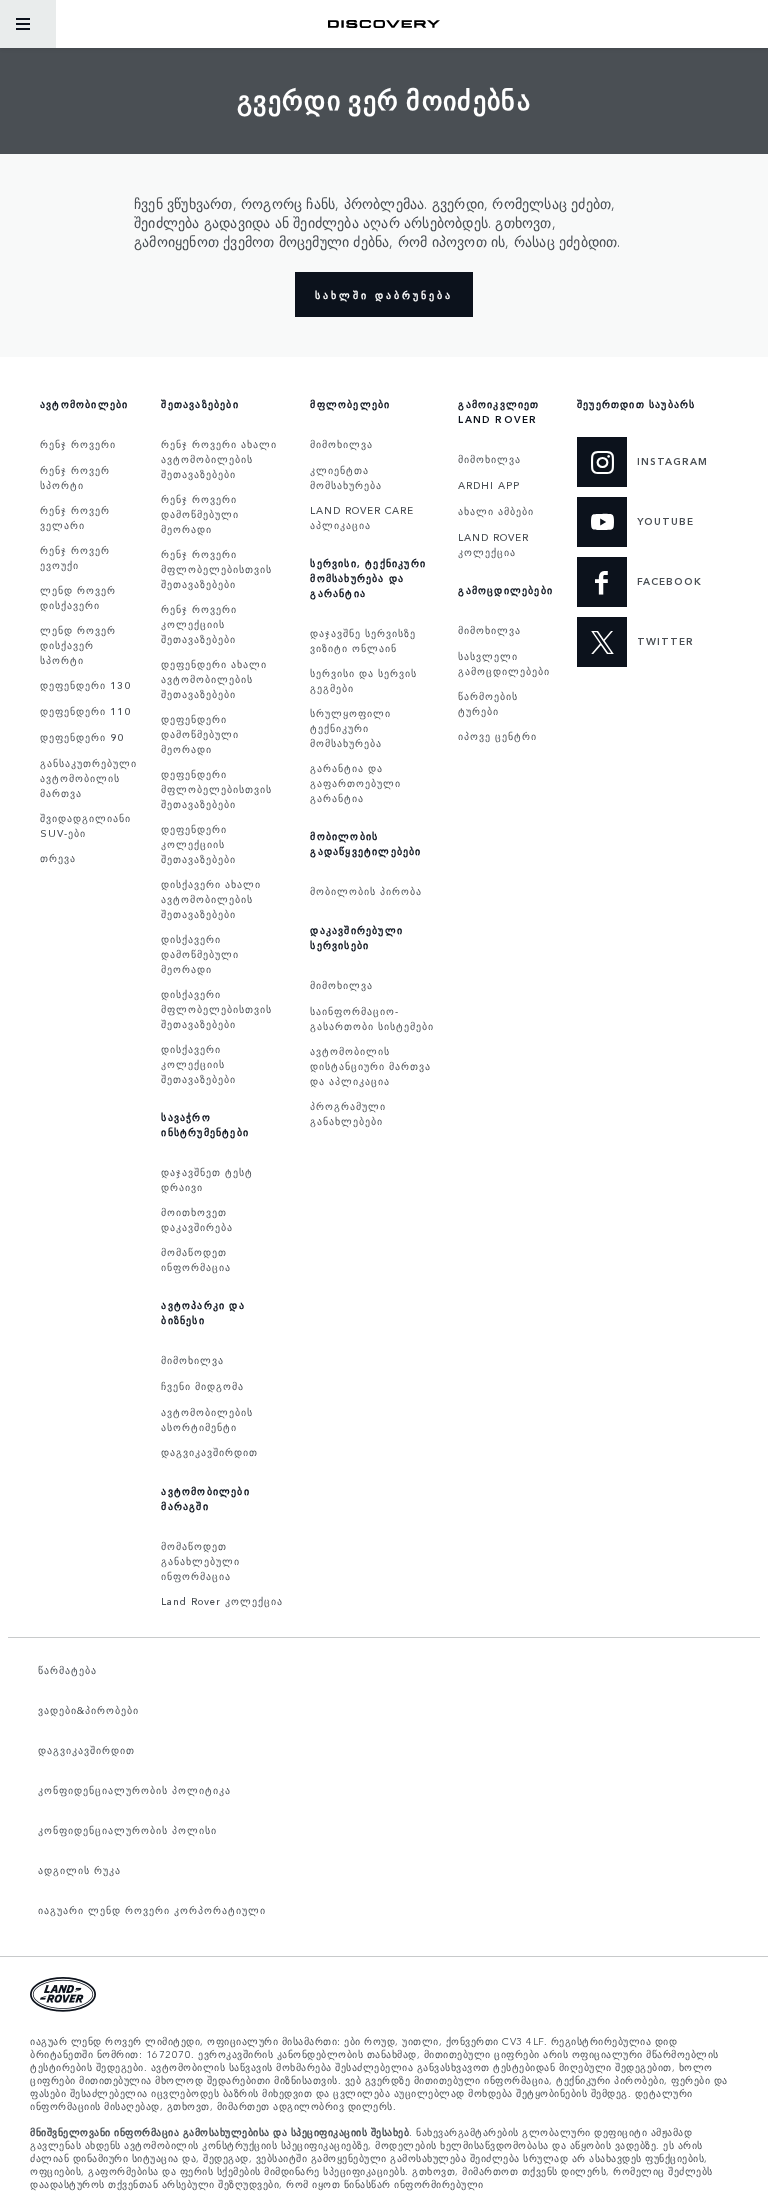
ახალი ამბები (496, 511)
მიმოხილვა (192, 1360)
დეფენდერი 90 (82, 737)
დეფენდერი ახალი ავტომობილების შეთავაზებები (214, 679)
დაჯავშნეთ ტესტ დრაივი (207, 1179)
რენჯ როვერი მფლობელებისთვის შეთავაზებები (216, 569)
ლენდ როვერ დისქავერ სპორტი (78, 645)
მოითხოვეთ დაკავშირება (197, 1219)
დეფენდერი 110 (85, 711)
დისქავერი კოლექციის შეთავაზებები (198, 1064)
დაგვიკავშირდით (209, 1452)
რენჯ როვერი (78, 444)
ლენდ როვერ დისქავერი (78, 597)
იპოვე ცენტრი (497, 736)
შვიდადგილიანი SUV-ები (85, 825)
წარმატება (67, 1670)
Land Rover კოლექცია (222, 1601)
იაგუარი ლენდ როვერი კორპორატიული (152, 1910)
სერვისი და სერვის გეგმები (363, 680)
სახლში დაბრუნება (384, 295)
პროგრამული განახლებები (348, 1113)
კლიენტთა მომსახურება (346, 477)
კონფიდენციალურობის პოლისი (127, 1830)
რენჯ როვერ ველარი (75, 517)
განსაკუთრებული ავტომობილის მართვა (88, 778)
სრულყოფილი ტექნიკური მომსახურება (350, 728)
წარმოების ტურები (488, 703)
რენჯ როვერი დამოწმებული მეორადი (200, 514)
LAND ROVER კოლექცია (493, 544)
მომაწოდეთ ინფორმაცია (196, 1259)
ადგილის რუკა (79, 1870)
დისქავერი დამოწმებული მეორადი (200, 954)
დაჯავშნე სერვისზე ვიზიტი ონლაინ (363, 640)
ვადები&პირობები (88, 1710)
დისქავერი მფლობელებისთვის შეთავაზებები (216, 1009)
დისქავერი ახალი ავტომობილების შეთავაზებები (211, 899)
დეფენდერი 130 (85, 685)
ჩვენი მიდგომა (202, 1386)
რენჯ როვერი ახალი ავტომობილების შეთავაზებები (219, 459)
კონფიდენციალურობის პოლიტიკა (134, 1790)
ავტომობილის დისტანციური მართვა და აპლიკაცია (370, 1066)
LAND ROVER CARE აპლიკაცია (362, 517)
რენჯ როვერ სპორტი (75, 477)
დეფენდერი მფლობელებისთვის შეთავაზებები (216, 789)
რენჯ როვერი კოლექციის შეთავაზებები (199, 624)
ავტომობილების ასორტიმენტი (207, 1419)
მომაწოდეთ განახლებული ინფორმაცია (200, 1561)
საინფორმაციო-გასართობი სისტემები (372, 1018)
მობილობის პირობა (366, 891)
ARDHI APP (489, 485)
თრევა (58, 858)
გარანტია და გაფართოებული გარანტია (355, 783)
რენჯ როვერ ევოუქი (75, 557)
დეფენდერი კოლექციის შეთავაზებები (198, 844)
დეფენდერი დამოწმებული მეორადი (200, 734)
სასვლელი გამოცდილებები (504, 663)
